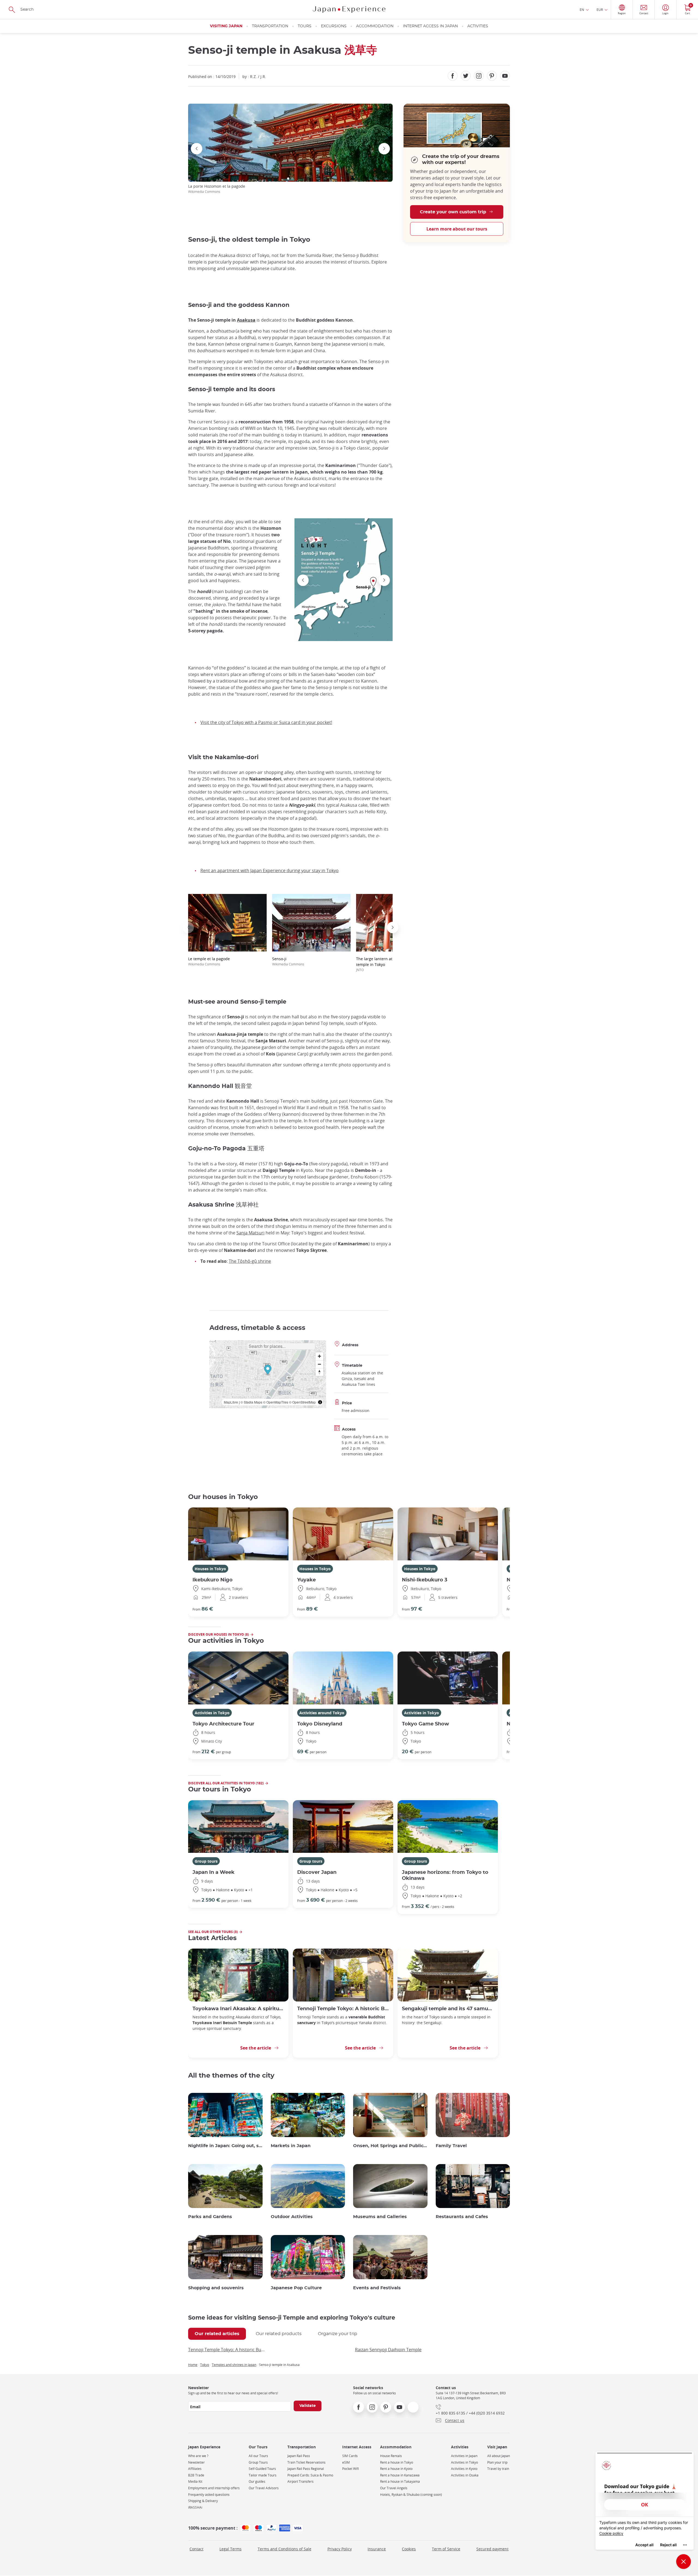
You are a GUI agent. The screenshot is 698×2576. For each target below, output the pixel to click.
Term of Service (446, 2549)
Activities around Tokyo (322, 1713)
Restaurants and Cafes (462, 2217)
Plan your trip (497, 2462)
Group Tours (258, 2462)
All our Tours (258, 2456)
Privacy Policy (340, 2549)
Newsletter (196, 2462)
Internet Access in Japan (430, 26)
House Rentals (391, 2456)
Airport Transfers (300, 2481)
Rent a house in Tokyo (397, 2462)
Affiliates (195, 2469)
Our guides (257, 2481)
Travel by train (498, 2469)
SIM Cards (350, 2456)
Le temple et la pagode (209, 961)
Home (193, 2365)
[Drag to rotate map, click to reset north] (319, 1372)
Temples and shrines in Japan (234, 2365)
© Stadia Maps (251, 1402)
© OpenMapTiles (276, 1402)
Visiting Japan (226, 26)
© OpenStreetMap (302, 1402)
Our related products (279, 2334)
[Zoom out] (319, 1364)
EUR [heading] (600, 10)
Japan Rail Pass (299, 2456)
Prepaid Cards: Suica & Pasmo (310, 2475)
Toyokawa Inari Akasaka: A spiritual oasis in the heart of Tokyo (238, 2009)
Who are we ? (198, 2456)
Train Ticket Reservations (306, 2462)
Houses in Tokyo (210, 1569)
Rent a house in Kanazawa (400, 2475)
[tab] (217, 2334)
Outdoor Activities (292, 2217)
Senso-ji (288, 961)
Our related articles (217, 2334)
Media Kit (195, 2481)
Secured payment (492, 2549)
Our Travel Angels (394, 2488)
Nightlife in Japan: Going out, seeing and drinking (225, 2146)
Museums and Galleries (380, 2217)
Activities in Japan (464, 2456)
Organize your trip (338, 2334)
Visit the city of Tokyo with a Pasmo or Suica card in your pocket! (266, 722)
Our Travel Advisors (264, 2488)
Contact (196, 2549)
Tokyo (205, 2365)
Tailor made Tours (263, 2475)
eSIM (346, 2462)
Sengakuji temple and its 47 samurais (448, 2009)
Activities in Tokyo (212, 1713)
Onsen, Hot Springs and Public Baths (390, 2146)
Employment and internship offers (214, 2488)
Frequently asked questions (209, 2495)
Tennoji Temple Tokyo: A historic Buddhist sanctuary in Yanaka (343, 2009)
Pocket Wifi (350, 2469)
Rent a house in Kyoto (396, 2469)
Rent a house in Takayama (400, 2481)
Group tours (206, 1861)
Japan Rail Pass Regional (306, 2469)
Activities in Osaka (465, 2475)
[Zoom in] (319, 1356)
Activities (478, 26)
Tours (305, 26)
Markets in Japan (291, 2146)
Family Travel (451, 2146)
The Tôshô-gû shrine (250, 1261)
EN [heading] (582, 10)
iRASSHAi (195, 2507)
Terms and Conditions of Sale (285, 2549)
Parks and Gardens (210, 2217)
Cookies (409, 2549)
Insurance (377, 2549)
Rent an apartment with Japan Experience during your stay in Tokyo (270, 870)
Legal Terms (231, 2549)
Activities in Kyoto (464, 2469)
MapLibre (231, 1402)
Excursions (334, 26)
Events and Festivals (377, 2288)
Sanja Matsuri (250, 1233)
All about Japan (499, 2456)
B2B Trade (196, 2475)
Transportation (270, 26)
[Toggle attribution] (320, 1402)
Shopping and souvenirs (216, 2288)
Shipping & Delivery (203, 2501)
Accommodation (375, 26)
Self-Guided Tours (262, 2469)
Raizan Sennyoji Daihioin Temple (388, 2350)
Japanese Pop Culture (296, 2288)
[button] (288, 179)
